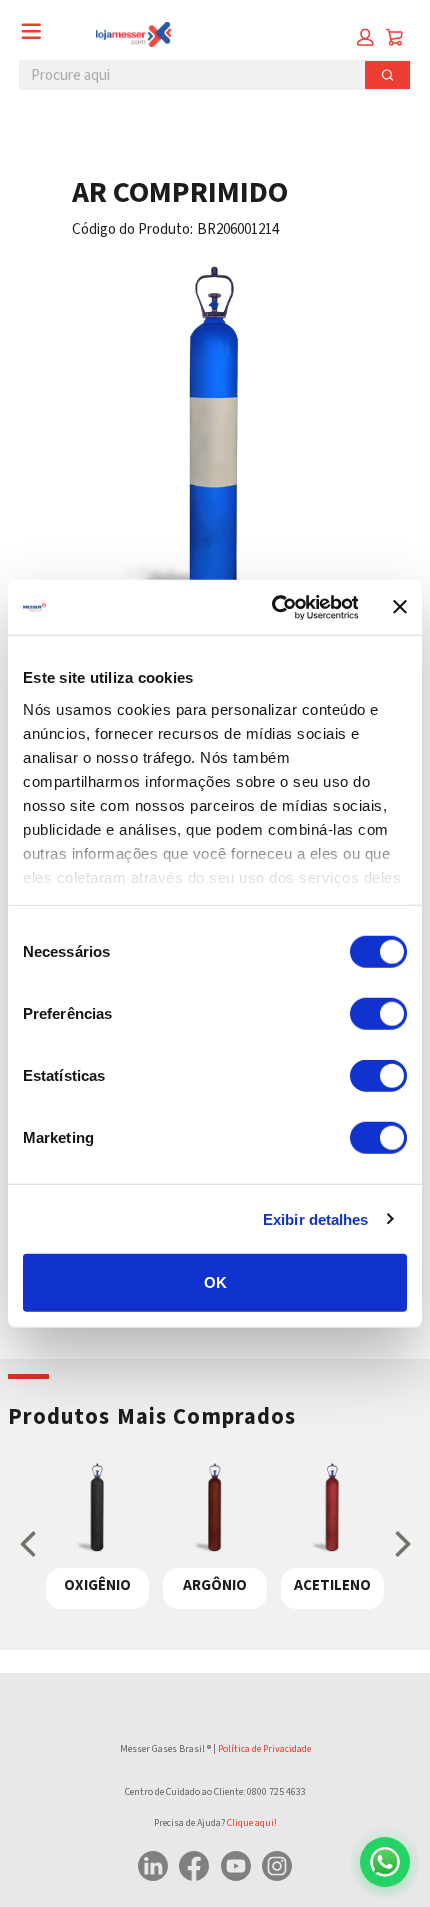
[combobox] (185, 75)
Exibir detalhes (316, 1218)
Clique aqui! (252, 1823)
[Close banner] (400, 607)
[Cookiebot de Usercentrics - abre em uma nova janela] (272, 607)
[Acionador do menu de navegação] (31, 31)
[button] (365, 37)
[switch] (378, 1014)
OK (215, 1282)
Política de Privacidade (264, 1749)
